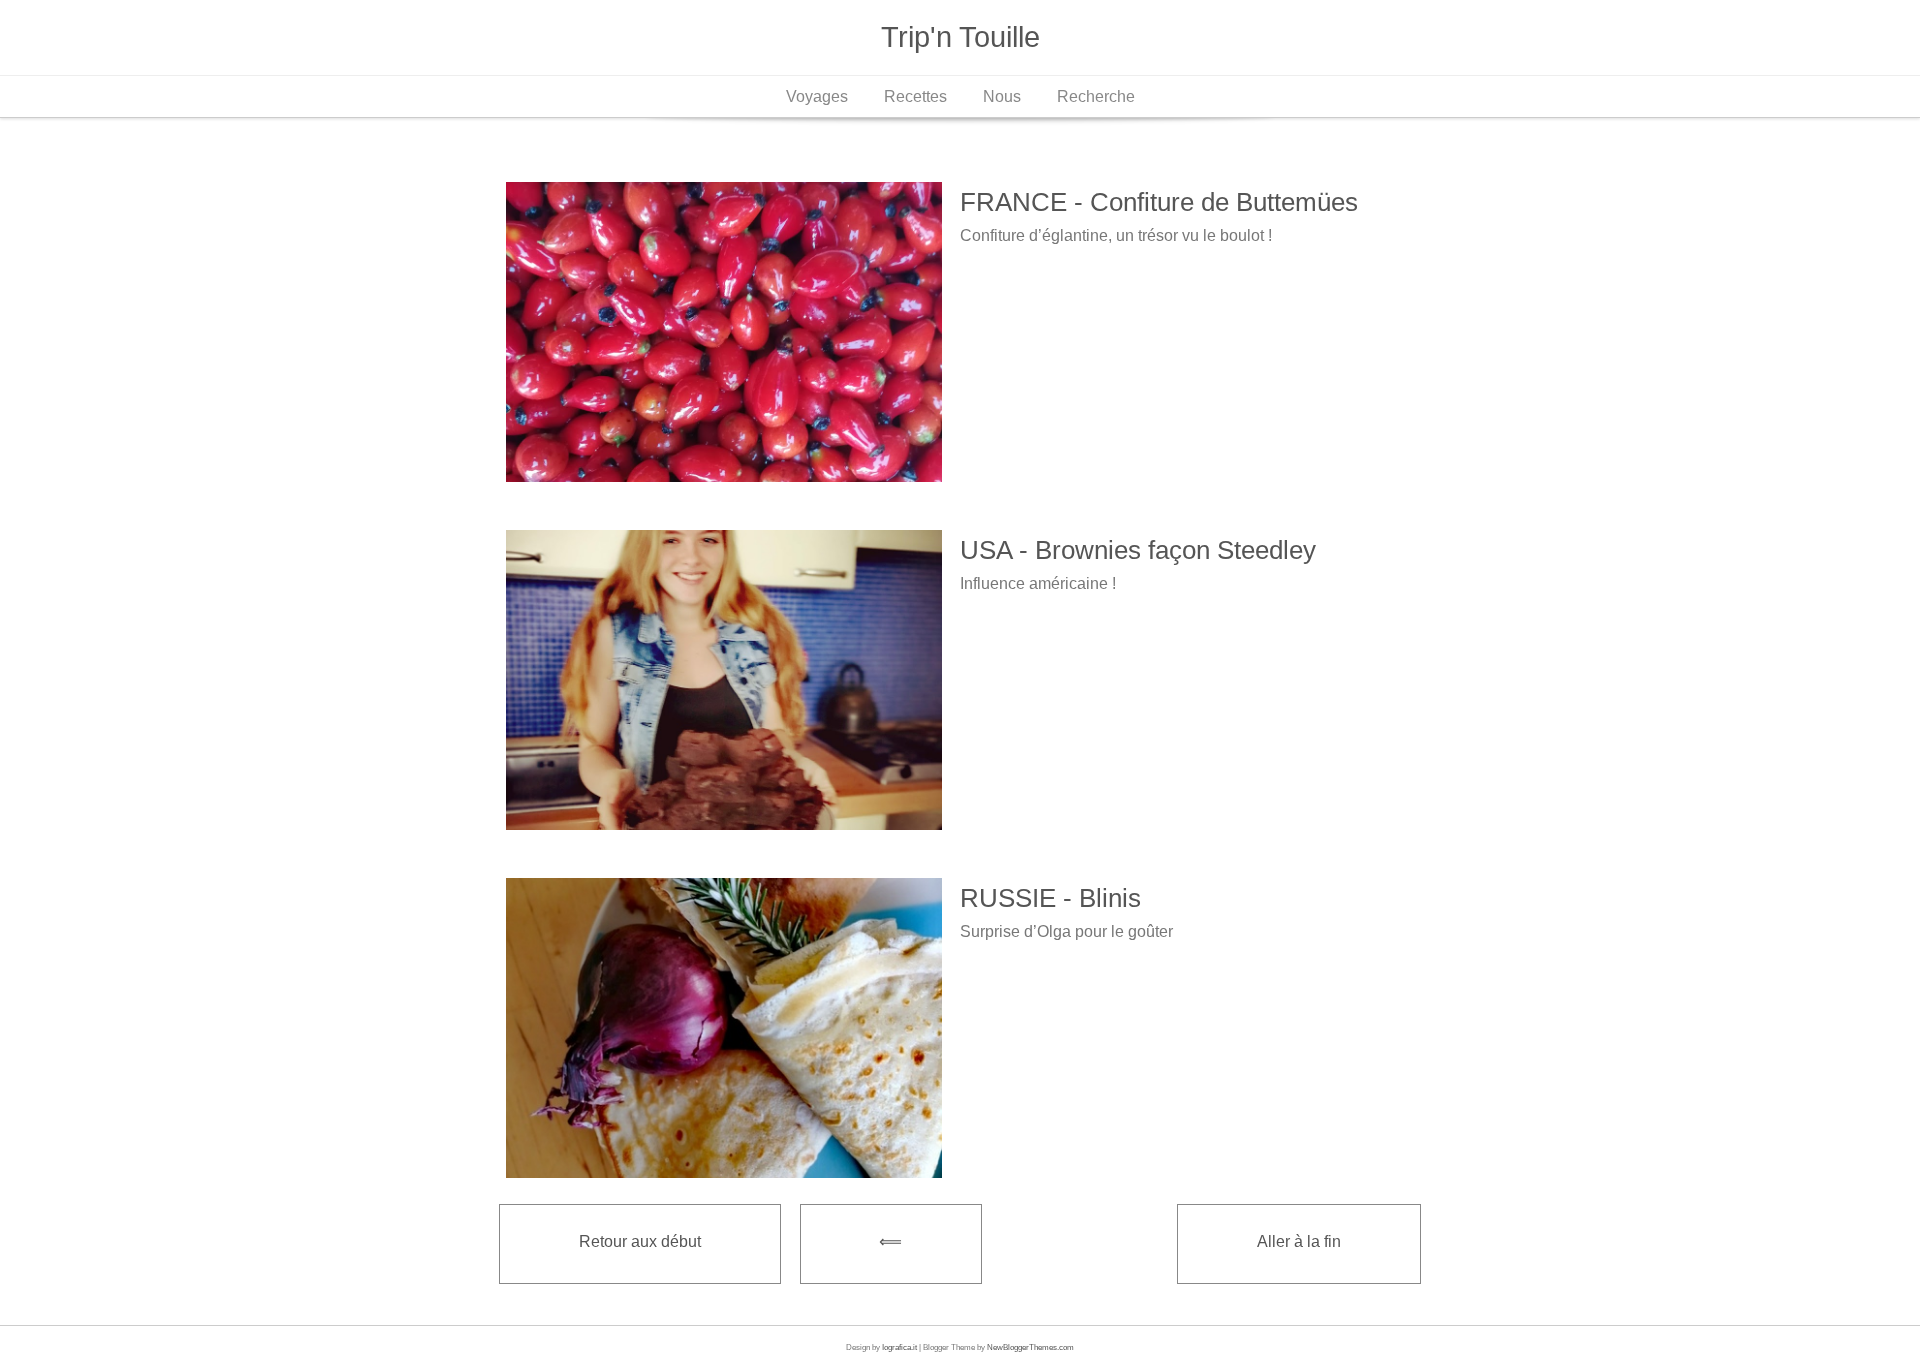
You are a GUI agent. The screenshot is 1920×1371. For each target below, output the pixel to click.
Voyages (817, 96)
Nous (1002, 96)
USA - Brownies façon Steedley (1138, 550)
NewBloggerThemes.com (1030, 1347)
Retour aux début (640, 1241)
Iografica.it (899, 1347)
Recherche (1096, 96)
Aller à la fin (1299, 1241)
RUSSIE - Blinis (1050, 898)
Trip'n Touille (960, 37)
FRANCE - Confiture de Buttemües (1159, 202)
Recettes (915, 96)
